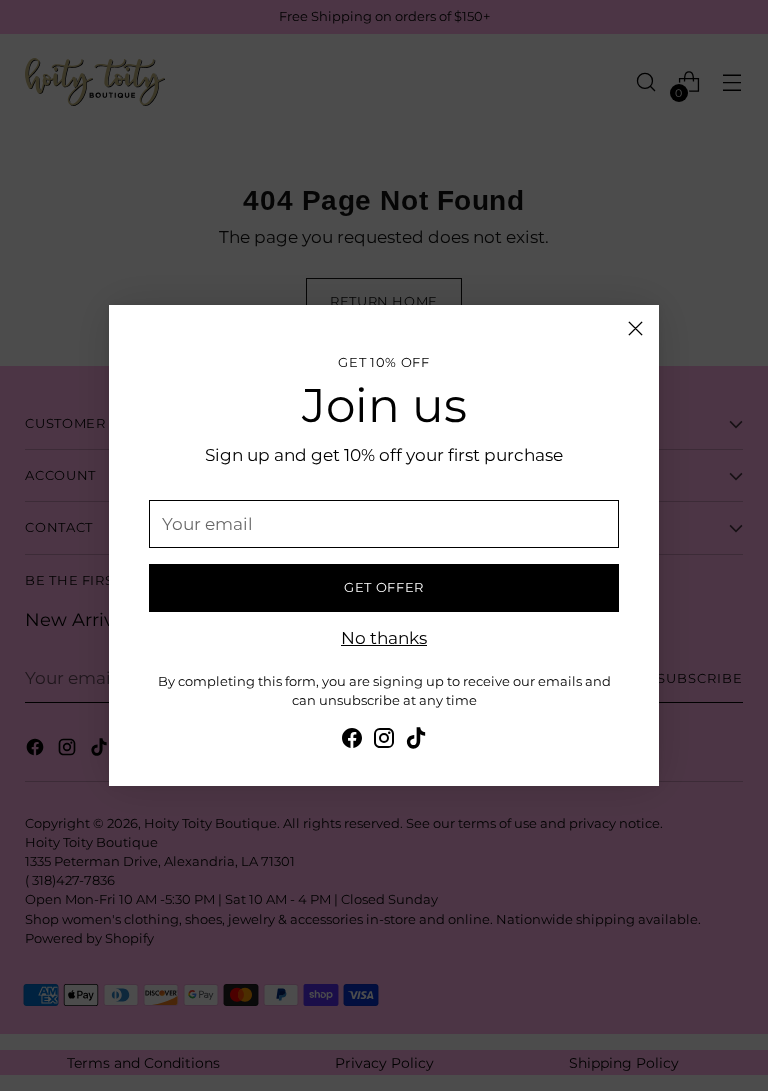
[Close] (635, 328)
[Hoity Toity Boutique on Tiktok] (416, 741)
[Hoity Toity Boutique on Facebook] (352, 741)
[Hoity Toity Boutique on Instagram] (384, 741)
